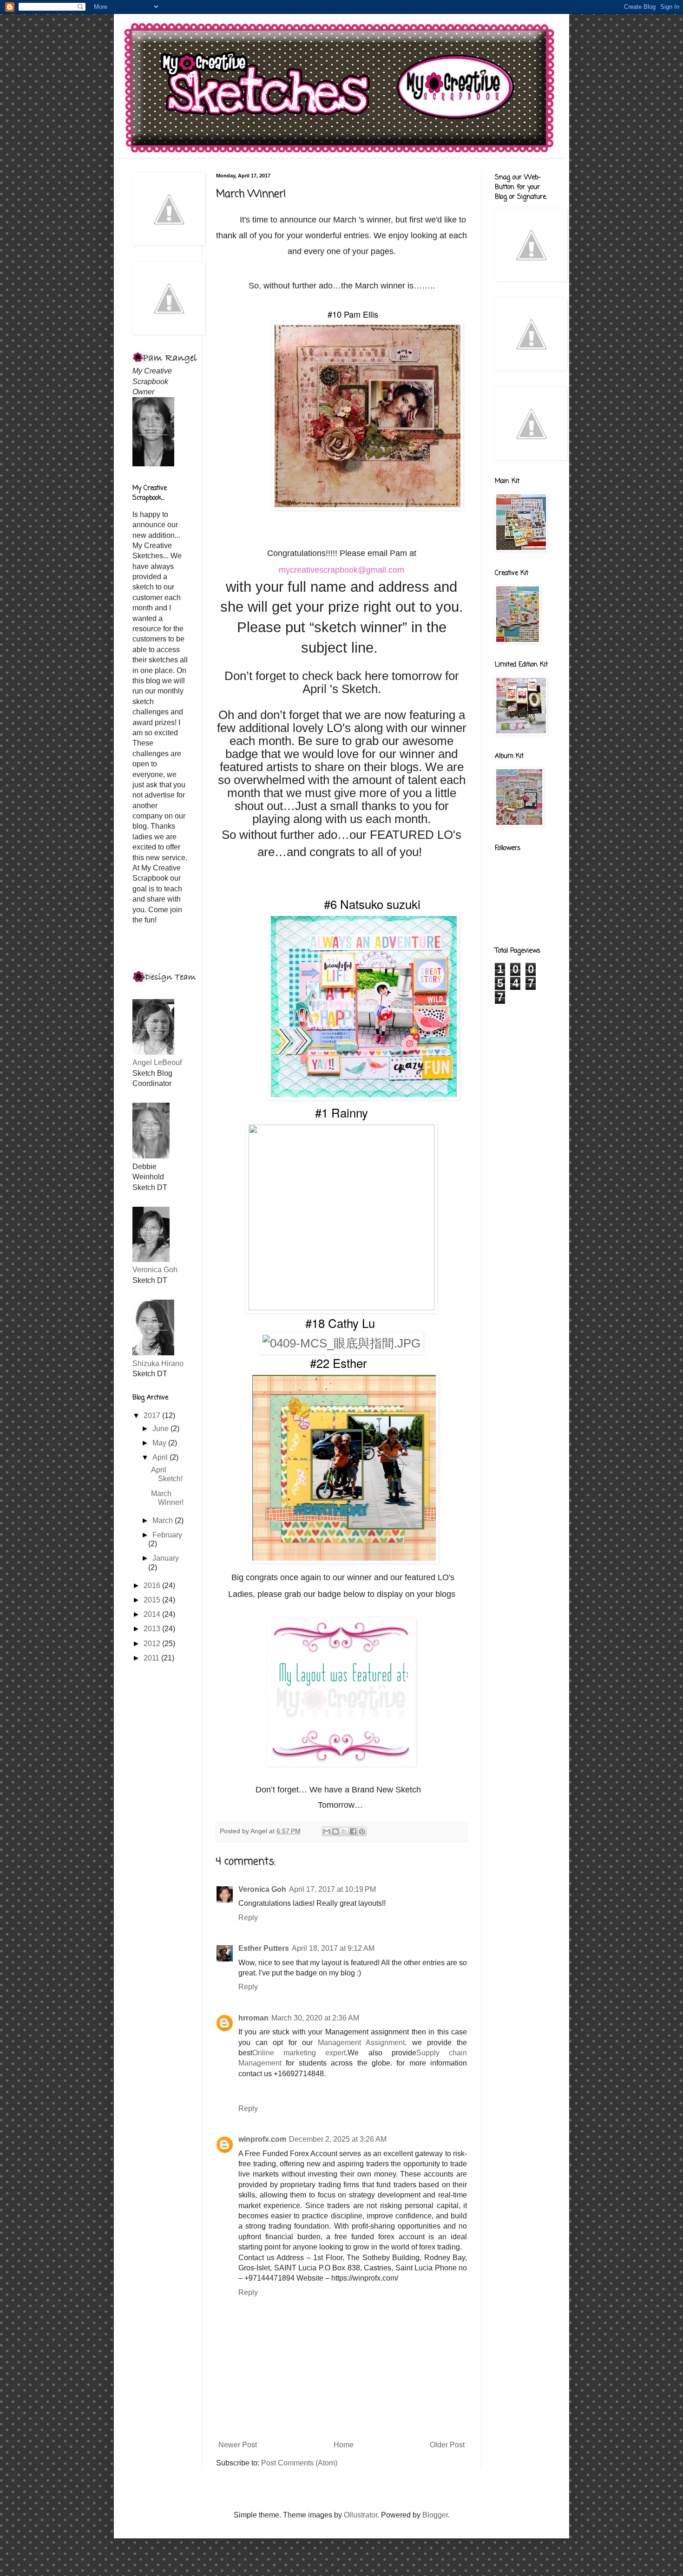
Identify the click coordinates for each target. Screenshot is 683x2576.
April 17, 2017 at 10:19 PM (332, 1889)
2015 (153, 1600)
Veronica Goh (262, 1889)
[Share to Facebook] (353, 1831)
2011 (152, 1658)
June (161, 1429)
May (160, 1443)
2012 (153, 1644)
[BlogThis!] (335, 1831)
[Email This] (327, 1831)
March (164, 1520)
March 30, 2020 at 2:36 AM (315, 2018)
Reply (248, 1918)
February (167, 1535)
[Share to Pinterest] (362, 1831)
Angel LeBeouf (157, 1062)
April (161, 1457)
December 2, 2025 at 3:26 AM (338, 2139)
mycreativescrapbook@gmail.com (341, 570)
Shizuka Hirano (158, 1363)
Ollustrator (361, 2515)
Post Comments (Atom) (299, 2463)
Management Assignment (361, 2043)
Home (344, 2445)
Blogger (435, 2515)
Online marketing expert (299, 2053)
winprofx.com (262, 2139)
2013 (153, 1629)
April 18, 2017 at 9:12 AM (333, 1948)
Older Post (447, 2445)
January (166, 1558)
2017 (153, 1415)
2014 (153, 1614)
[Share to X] (344, 1831)
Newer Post (238, 2445)
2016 (153, 1585)
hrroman (253, 2018)
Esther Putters (264, 1948)
